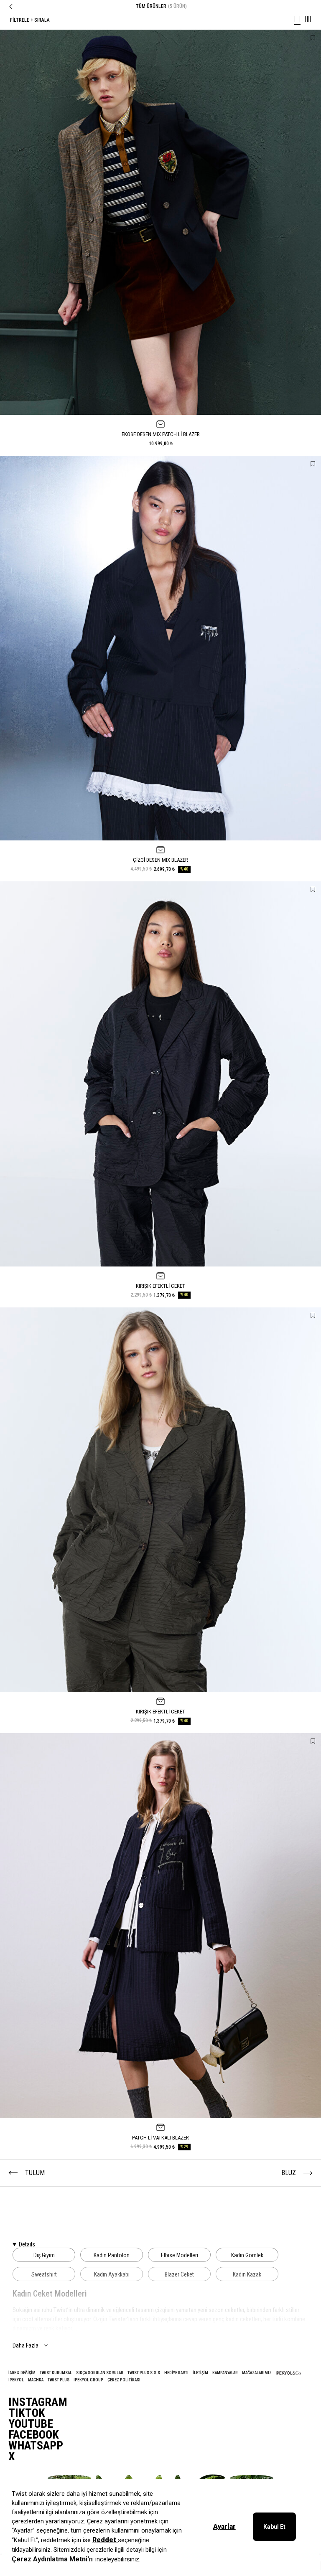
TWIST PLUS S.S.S (144, 2373)
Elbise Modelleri (180, 2255)
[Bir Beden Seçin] (160, 424)
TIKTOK (27, 2413)
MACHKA (36, 2380)
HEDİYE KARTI (176, 2373)
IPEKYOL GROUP (88, 2380)
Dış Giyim (44, 2255)
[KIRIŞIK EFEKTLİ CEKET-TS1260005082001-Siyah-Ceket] (160, 1074)
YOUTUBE (31, 2424)
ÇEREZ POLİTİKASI (124, 2380)
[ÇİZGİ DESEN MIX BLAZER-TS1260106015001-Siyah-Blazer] (160, 648)
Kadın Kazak (247, 2274)
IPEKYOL (16, 2380)
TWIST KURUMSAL (56, 2373)
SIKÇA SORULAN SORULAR (100, 2373)
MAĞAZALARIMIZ (257, 2373)
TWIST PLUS (59, 2380)
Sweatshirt (44, 2274)
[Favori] (313, 38)
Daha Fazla (25, 2345)
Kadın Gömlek (247, 2255)
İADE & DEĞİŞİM (22, 2373)
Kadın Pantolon (112, 2255)
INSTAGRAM (38, 2402)
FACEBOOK (34, 2435)
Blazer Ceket (179, 2274)
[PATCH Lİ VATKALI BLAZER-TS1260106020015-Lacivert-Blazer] (160, 1926)
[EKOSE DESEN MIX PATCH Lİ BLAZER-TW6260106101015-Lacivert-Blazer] (160, 222)
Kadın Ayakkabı (112, 2274)
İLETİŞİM (200, 2373)
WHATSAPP (36, 2446)
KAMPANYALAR (225, 2373)
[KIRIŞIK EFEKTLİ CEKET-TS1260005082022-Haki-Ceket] (160, 1500)
